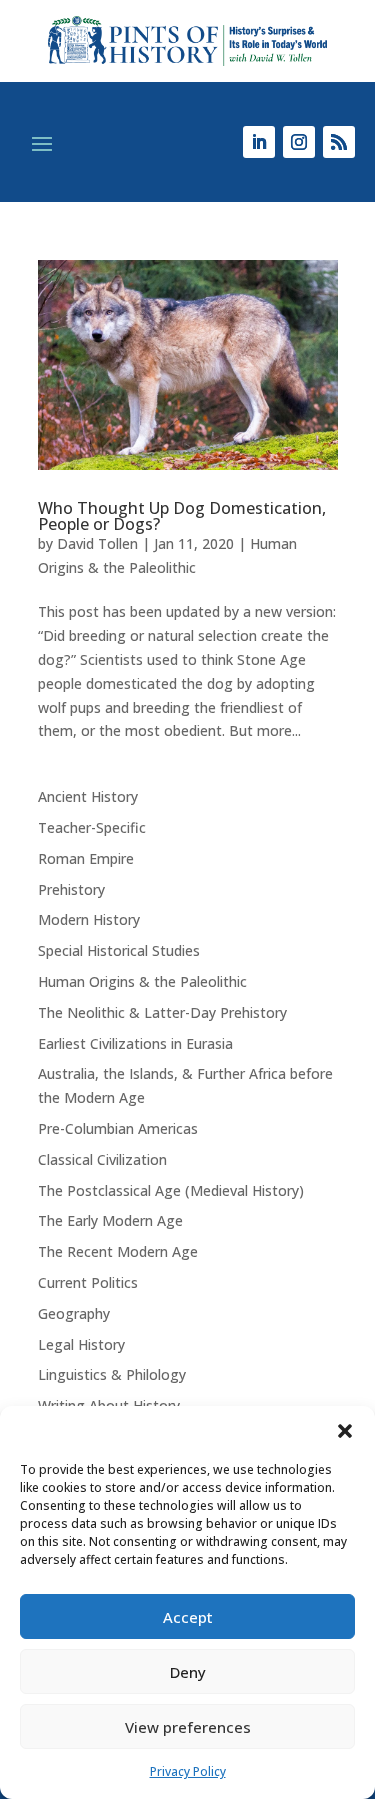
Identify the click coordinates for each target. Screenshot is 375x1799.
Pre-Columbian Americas (118, 1128)
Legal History (81, 1344)
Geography (74, 1313)
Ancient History (88, 796)
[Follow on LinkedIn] (259, 142)
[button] (345, 1431)
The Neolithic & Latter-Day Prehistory (162, 1012)
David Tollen (97, 543)
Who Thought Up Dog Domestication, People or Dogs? (182, 516)
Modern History (89, 919)
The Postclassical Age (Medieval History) (171, 1190)
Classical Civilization (102, 1159)
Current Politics (88, 1282)
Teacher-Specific (92, 827)
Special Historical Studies (119, 950)
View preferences (188, 1727)
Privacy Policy (188, 1771)
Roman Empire (86, 858)
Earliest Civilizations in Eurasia (135, 1043)
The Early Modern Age (110, 1220)
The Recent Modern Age (118, 1251)
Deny (188, 1672)
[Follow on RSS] (339, 142)
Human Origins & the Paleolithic (142, 981)
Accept (188, 1617)
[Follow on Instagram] (299, 142)
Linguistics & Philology (112, 1374)
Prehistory (71, 889)
